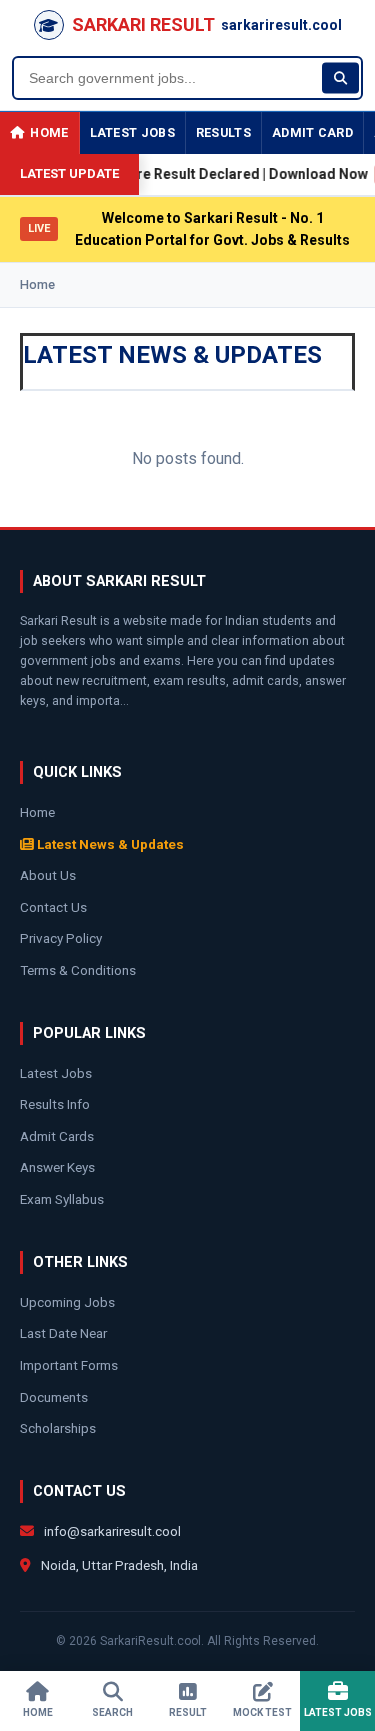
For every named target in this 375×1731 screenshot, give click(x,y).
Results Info (55, 1104)
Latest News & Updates (109, 844)
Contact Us (53, 907)
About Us (48, 875)
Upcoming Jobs (67, 1302)
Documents (54, 1397)
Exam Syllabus (62, 1199)
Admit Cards (57, 1136)
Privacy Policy (61, 938)
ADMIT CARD (312, 132)
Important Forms (69, 1365)
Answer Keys (57, 1167)
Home (37, 284)
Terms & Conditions (78, 970)
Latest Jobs (56, 1073)
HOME (49, 132)
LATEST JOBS (132, 132)
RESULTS (223, 132)
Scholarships (58, 1428)
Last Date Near (63, 1333)
